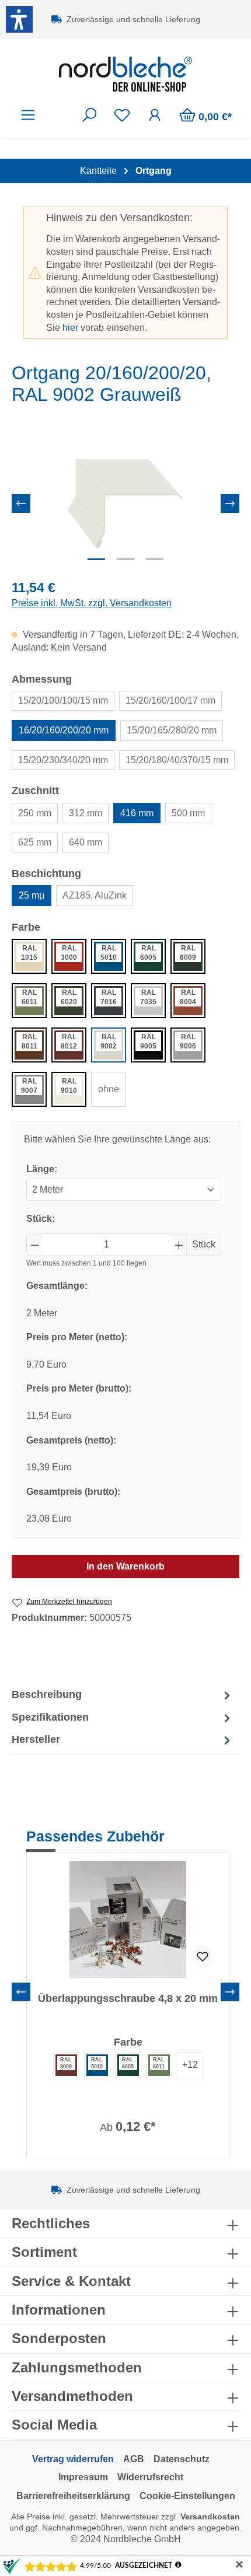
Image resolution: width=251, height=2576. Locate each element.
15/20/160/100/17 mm (170, 700)
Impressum (83, 2477)
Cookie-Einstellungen (187, 2496)
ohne (109, 1089)
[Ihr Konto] (155, 115)
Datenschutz (182, 2459)
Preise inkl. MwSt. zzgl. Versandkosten (92, 603)
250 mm (35, 813)
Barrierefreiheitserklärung (73, 2496)
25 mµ (32, 895)
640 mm (86, 842)
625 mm (35, 842)
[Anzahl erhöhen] (179, 1245)
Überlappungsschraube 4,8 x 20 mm (128, 1998)
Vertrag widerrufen (73, 2459)
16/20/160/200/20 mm (64, 730)
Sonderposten (59, 2338)
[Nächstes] (230, 504)
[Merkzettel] (122, 115)
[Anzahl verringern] (34, 1245)
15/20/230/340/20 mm (63, 760)
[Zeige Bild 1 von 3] (96, 559)
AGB (134, 2459)
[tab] (123, 1695)
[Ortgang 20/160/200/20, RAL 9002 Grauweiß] (125, 504)
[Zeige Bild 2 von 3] (125, 559)
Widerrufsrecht (150, 2477)
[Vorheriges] (21, 504)
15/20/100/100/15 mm (63, 700)
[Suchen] (89, 115)
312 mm (86, 813)
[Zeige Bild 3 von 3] (155, 559)
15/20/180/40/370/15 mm (177, 760)
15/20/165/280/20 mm (172, 730)
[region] (125, 504)
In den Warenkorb (125, 1566)
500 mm (188, 813)
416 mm (137, 813)
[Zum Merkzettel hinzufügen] (203, 1957)
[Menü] (28, 115)
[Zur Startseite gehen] (125, 74)
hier (70, 328)
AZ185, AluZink (95, 895)
